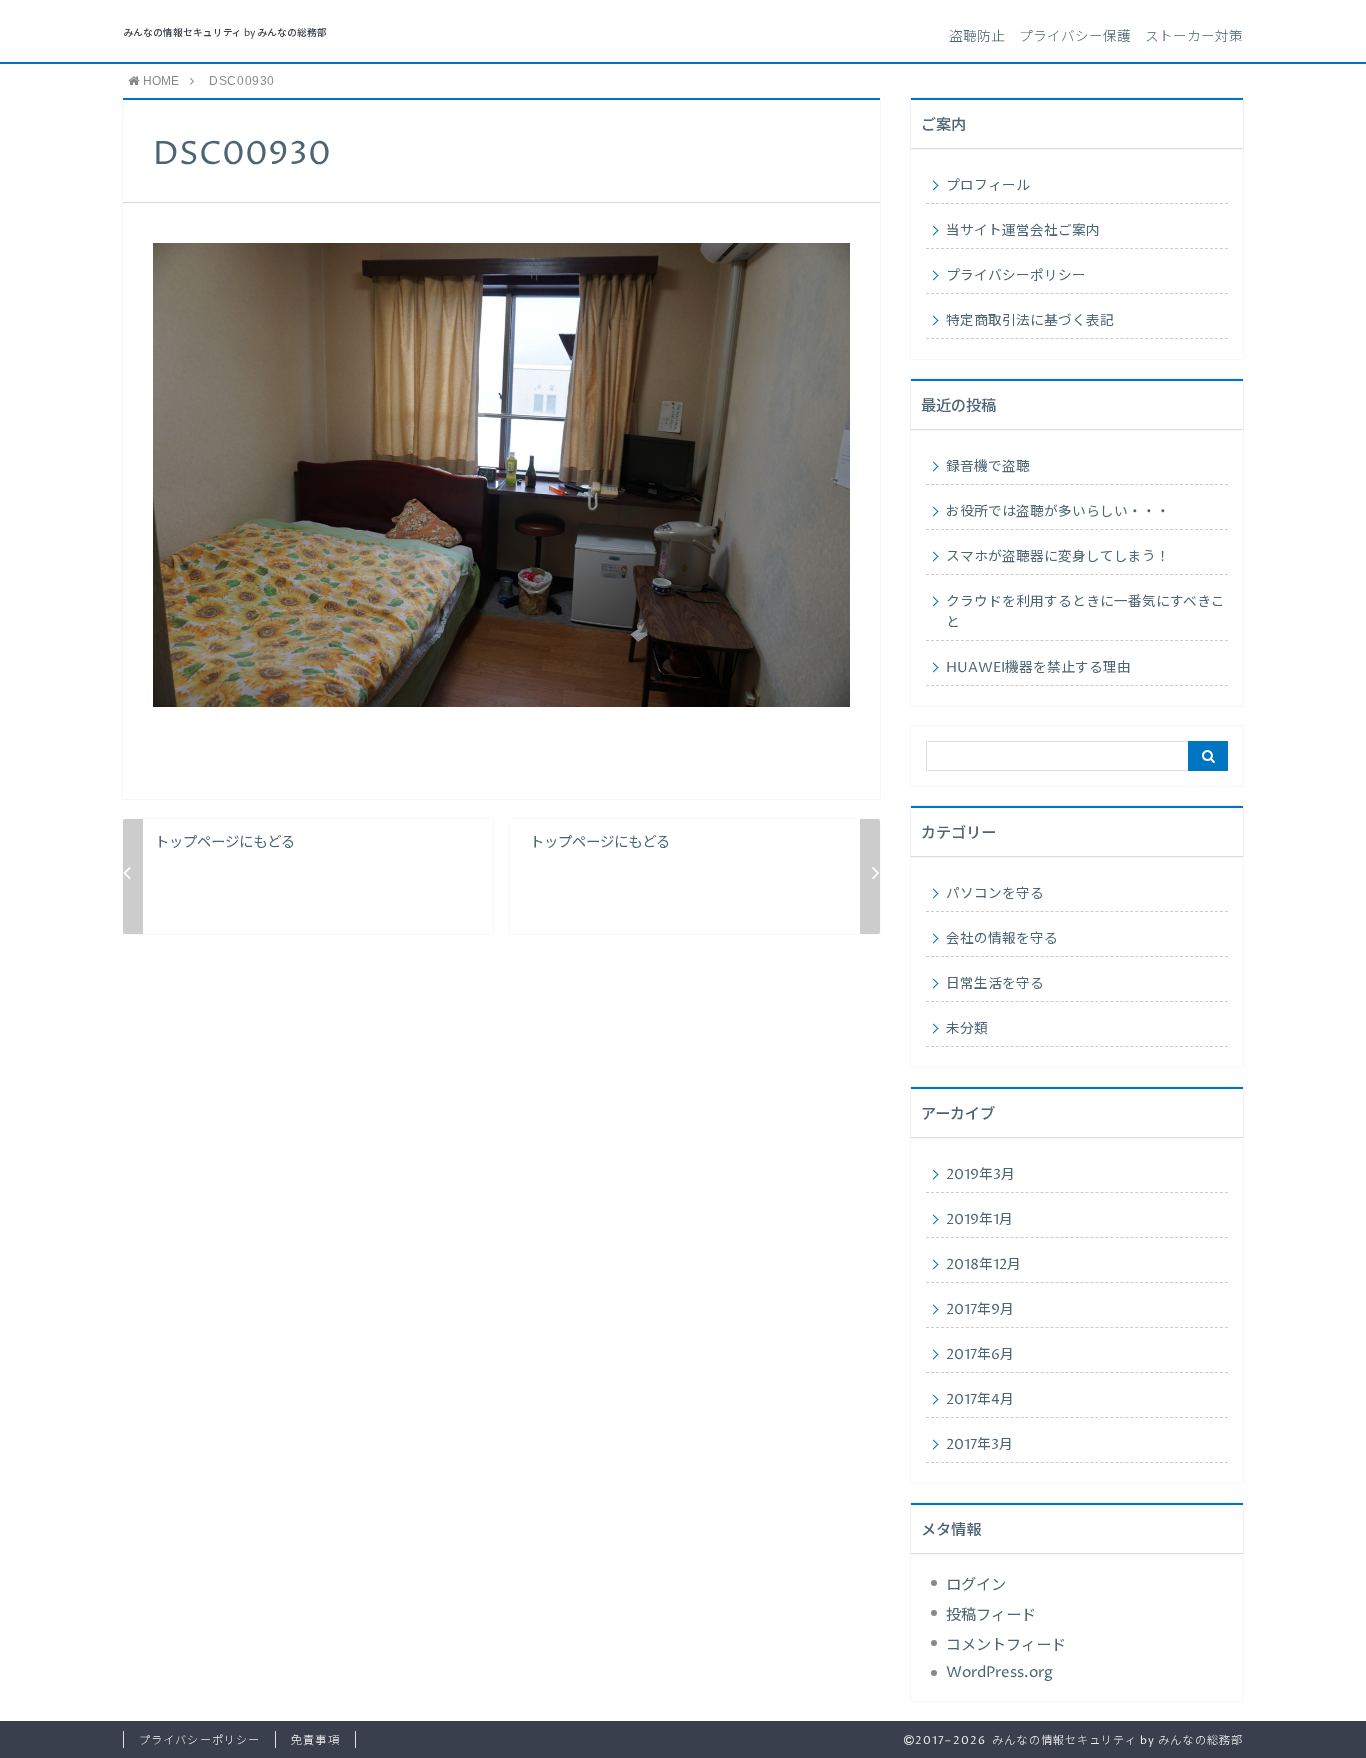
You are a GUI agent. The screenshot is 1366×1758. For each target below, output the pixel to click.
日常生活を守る (995, 984)
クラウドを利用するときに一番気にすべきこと (1085, 612)
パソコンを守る (995, 894)
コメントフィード (1006, 1645)
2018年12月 (983, 1265)
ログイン (976, 1585)
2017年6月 (980, 1355)
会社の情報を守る (1002, 939)
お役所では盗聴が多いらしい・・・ (1058, 512)
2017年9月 (980, 1310)
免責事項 (315, 1740)
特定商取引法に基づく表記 (1030, 321)
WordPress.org (999, 1672)
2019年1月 (979, 1220)
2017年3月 (979, 1445)
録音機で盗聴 (988, 467)
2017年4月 (980, 1400)
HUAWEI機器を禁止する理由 (1038, 668)
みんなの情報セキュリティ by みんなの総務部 (225, 33)
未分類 (967, 1029)
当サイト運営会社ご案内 (1023, 231)
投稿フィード (991, 1615)
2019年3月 (980, 1175)
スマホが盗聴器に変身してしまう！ (1058, 557)
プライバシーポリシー (1016, 276)
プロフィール (988, 186)
